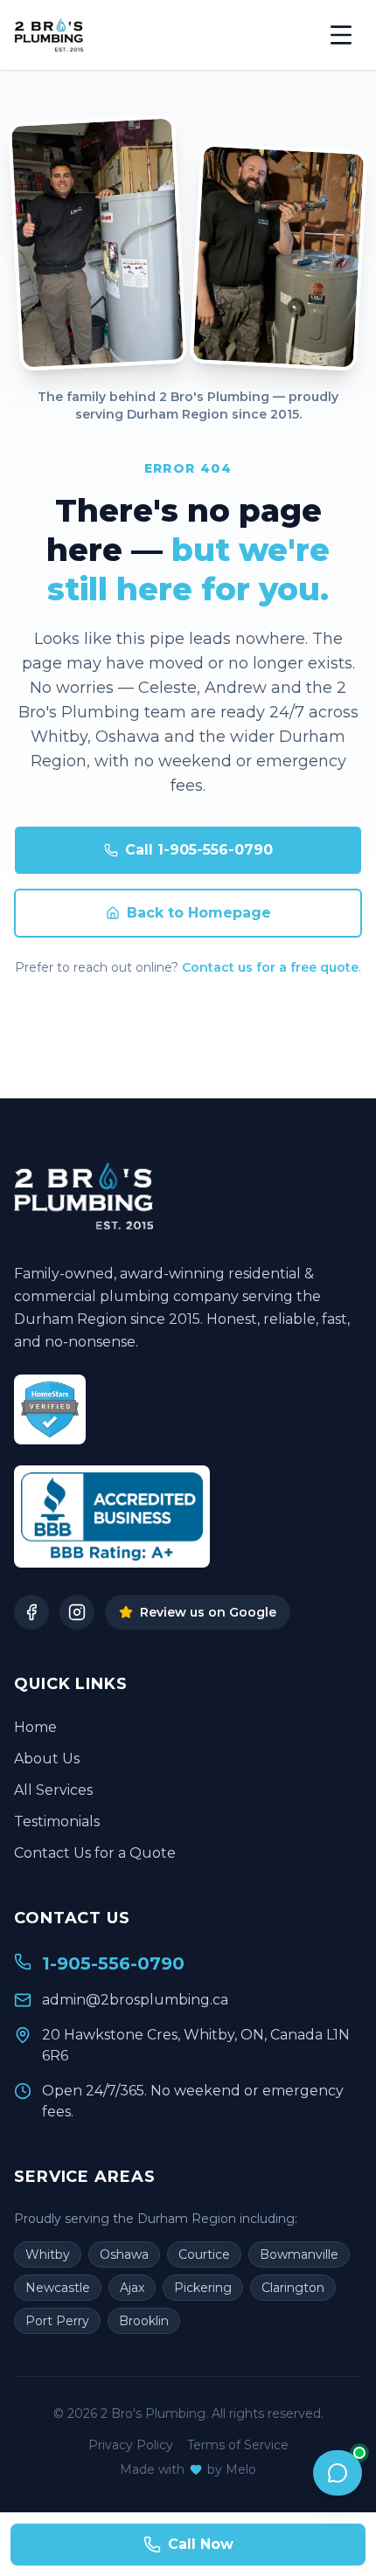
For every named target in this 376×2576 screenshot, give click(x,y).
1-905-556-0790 (113, 1963)
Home (35, 1727)
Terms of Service (238, 2445)
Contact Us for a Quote (95, 1853)
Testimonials (57, 1821)
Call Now (201, 2544)
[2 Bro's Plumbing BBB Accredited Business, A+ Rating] (112, 1517)
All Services (53, 1790)
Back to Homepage (199, 913)
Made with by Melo (188, 2469)
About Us (47, 1759)
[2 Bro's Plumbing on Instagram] (77, 1612)
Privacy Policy (131, 2445)
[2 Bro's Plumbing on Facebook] (31, 1612)
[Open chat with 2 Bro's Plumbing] (338, 2473)
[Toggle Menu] (341, 35)
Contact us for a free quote (270, 967)
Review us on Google (208, 1612)
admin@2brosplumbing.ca (135, 2000)
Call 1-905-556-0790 (199, 850)
